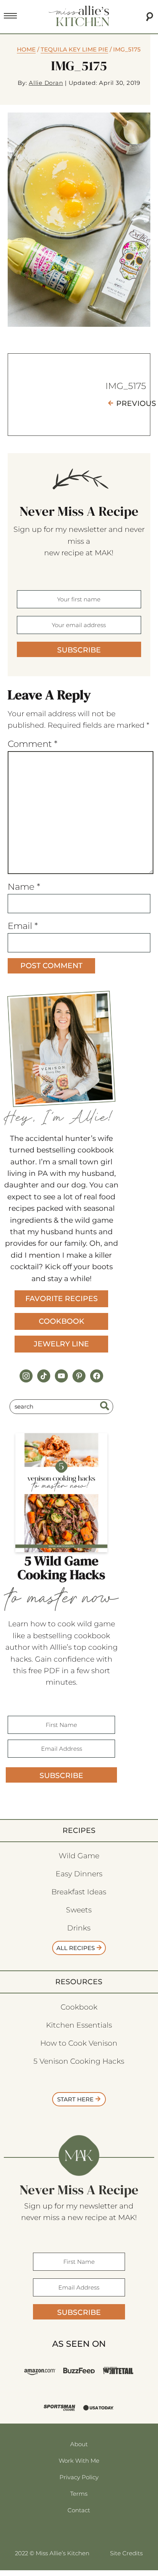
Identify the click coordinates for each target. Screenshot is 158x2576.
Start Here (75, 2099)
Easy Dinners (79, 1874)
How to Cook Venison (79, 2043)
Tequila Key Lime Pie (74, 49)
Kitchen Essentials (79, 2025)
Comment (33, 744)
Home (26, 49)
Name (24, 887)
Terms (79, 2494)
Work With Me (79, 2461)
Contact (79, 2510)
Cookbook (62, 1321)
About (79, 2444)
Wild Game (79, 1856)
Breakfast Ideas (79, 1892)
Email (23, 926)
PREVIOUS (136, 403)
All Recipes (76, 1948)
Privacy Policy (79, 2477)
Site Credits (126, 2553)
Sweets (79, 1910)
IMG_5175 (126, 386)
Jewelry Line (61, 1344)
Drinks (79, 1928)
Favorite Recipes (62, 1299)
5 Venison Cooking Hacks (79, 2061)
